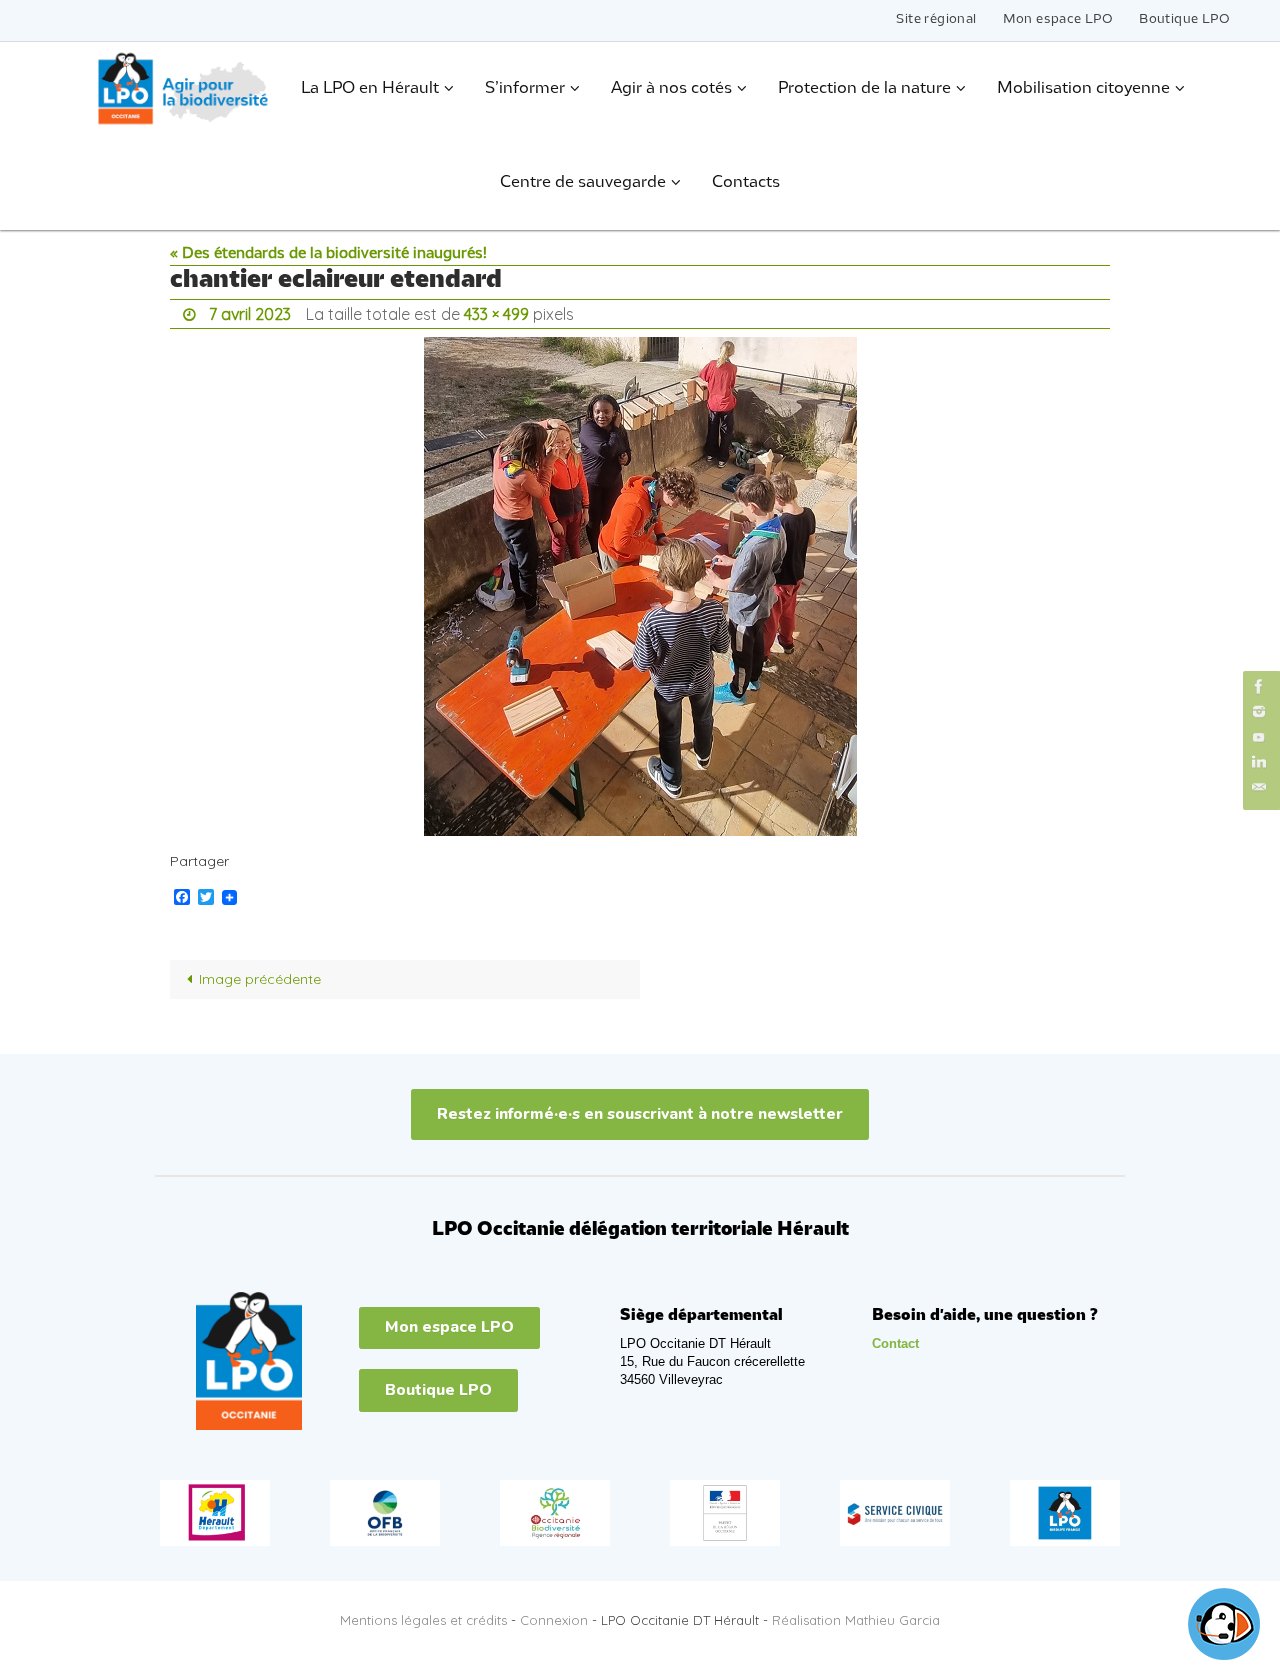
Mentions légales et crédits (423, 1620)
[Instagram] (1259, 711)
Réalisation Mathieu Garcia (856, 1620)
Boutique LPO (1184, 19)
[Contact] (1259, 787)
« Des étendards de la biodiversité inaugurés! (328, 254)
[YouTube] (1259, 736)
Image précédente (260, 979)
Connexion (554, 1620)
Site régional (936, 19)
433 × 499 (496, 314)
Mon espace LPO (1058, 19)
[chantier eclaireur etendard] (640, 586)
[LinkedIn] (1259, 762)
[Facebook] (1259, 686)
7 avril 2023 (250, 314)
